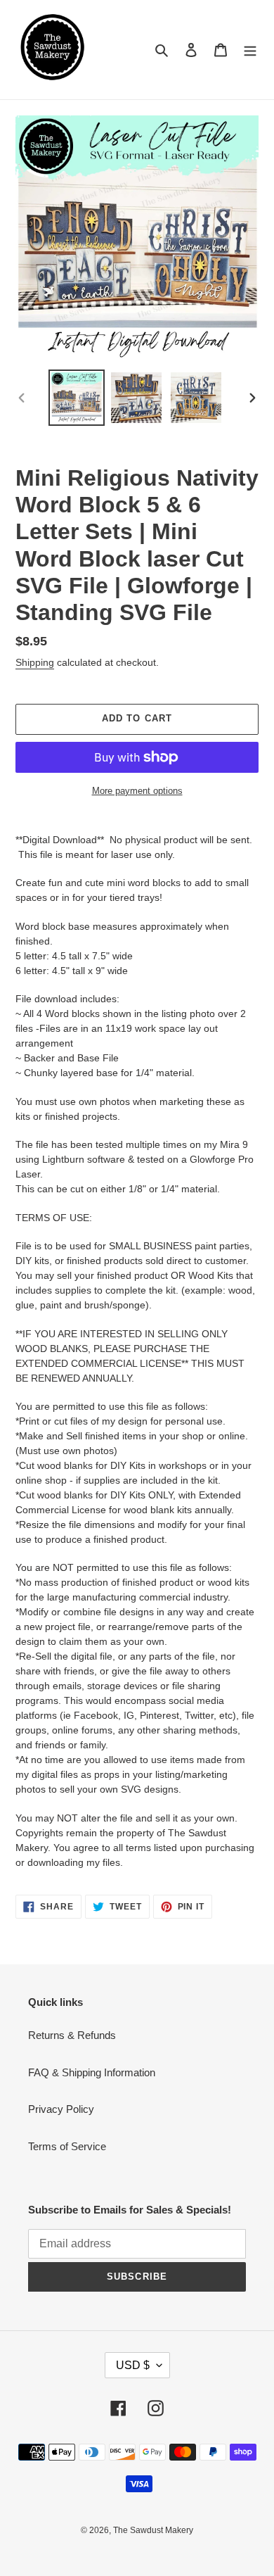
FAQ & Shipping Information (92, 2072)
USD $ (133, 2365)
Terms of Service (67, 2146)
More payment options (137, 791)
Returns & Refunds (72, 2035)
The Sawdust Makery (153, 2530)
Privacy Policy (61, 2109)
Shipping (35, 662)
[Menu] (250, 50)
